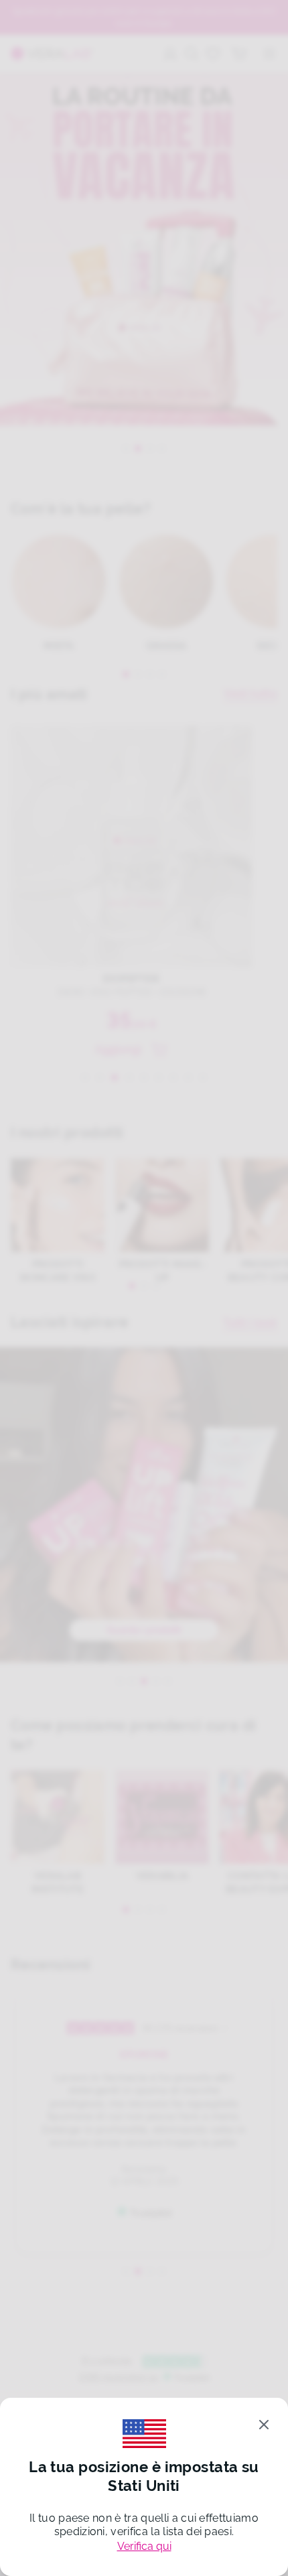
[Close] (264, 2425)
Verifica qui (144, 2546)
